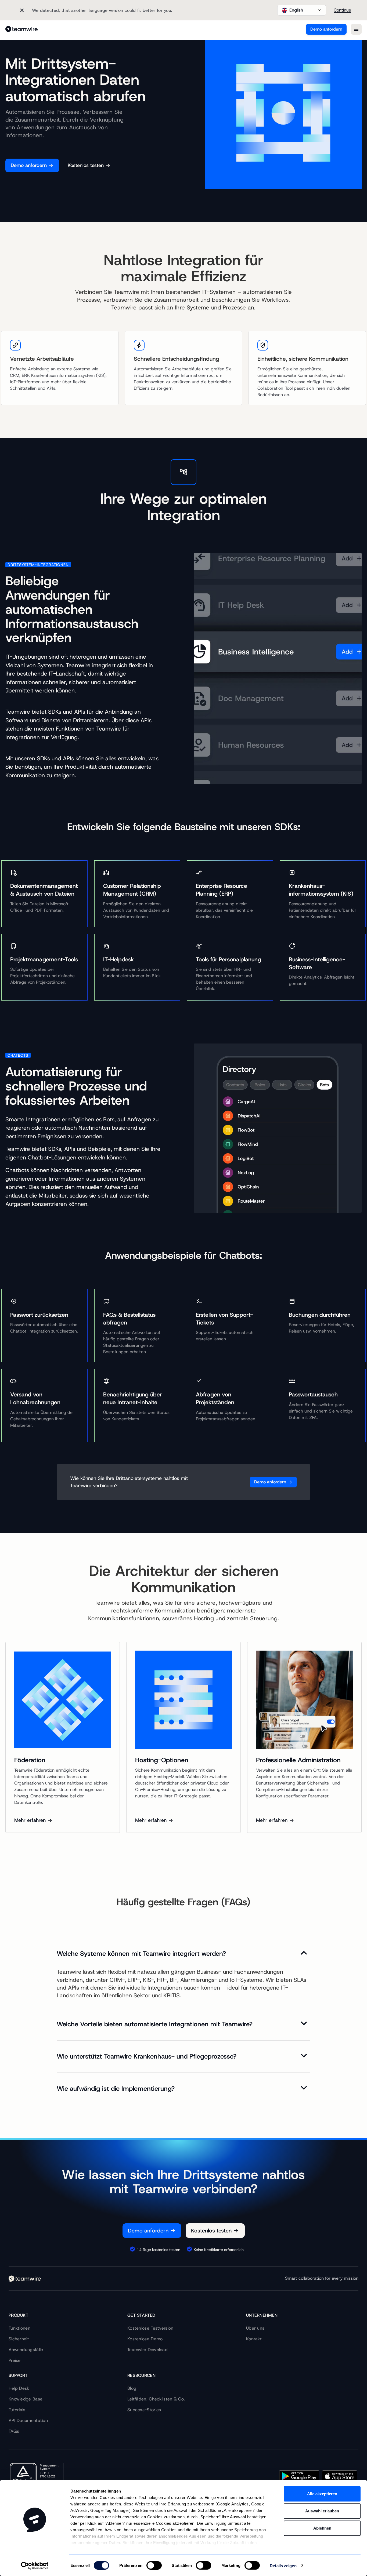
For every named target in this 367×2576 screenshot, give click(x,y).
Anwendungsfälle (26, 2350)
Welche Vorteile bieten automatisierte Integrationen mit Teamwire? (155, 2024)
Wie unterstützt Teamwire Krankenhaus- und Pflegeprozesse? (147, 2057)
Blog (132, 2388)
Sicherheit (19, 2339)
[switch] (154, 2565)
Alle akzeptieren (322, 2494)
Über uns (255, 2328)
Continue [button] (342, 10)
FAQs (14, 2431)
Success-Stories (144, 2410)
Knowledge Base (26, 2399)
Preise (15, 2360)
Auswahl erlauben (322, 2511)
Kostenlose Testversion (150, 2328)
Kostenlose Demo (145, 2339)
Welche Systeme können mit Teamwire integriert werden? (141, 1954)
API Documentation (28, 2420)
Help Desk (19, 2388)
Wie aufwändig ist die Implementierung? (116, 2089)
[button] (302, 10)
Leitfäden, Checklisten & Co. (156, 2399)
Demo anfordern (326, 29)
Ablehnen (322, 2528)
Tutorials (17, 2410)
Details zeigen (283, 2565)
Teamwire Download (147, 2350)
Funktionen (19, 2328)
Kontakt (254, 2339)
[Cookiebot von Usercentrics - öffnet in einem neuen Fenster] (35, 2566)
